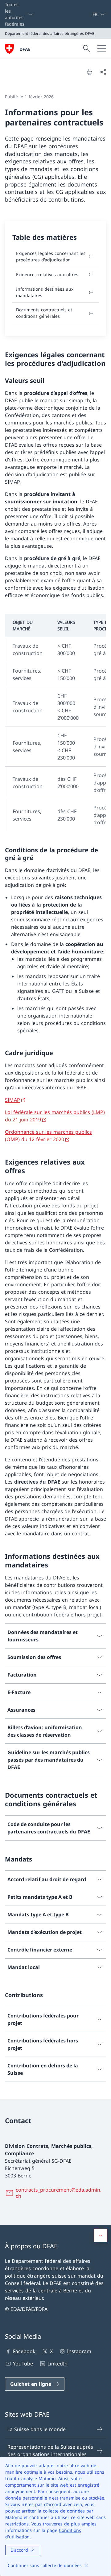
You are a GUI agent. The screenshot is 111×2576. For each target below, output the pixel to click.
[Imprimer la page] (89, 72)
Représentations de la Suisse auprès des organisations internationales (50, 2451)
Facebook (24, 2351)
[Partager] (103, 72)
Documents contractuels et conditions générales (44, 313)
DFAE (25, 49)
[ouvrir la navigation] (102, 49)
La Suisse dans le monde (37, 2429)
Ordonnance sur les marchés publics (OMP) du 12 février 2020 (48, 1136)
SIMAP (12, 1100)
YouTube (23, 2364)
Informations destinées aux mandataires (45, 292)
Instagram (79, 2351)
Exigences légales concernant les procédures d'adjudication (51, 256)
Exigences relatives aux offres (47, 274)
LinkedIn (57, 2364)
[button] (101, 2235)
